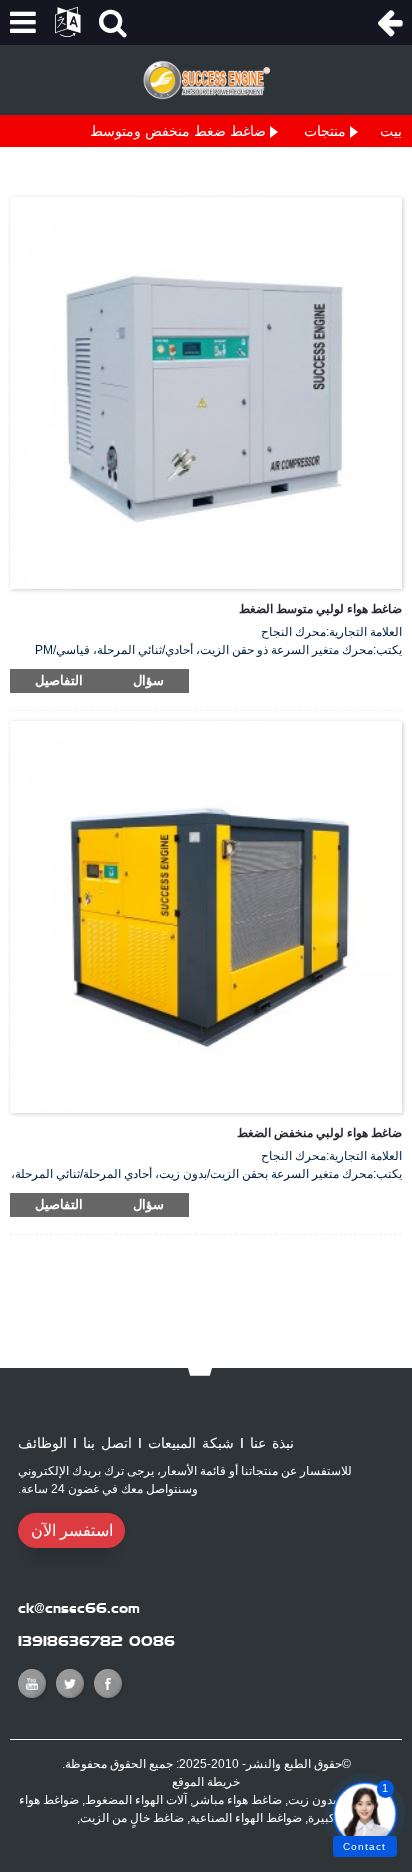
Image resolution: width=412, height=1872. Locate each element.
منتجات (325, 131)
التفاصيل (59, 680)
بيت (391, 131)
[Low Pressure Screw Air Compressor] (206, 916)
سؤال (148, 680)
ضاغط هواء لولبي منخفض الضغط (319, 1133)
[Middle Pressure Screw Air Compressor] (206, 392)
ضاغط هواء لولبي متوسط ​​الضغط (320, 609)
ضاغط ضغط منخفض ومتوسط (178, 131)
